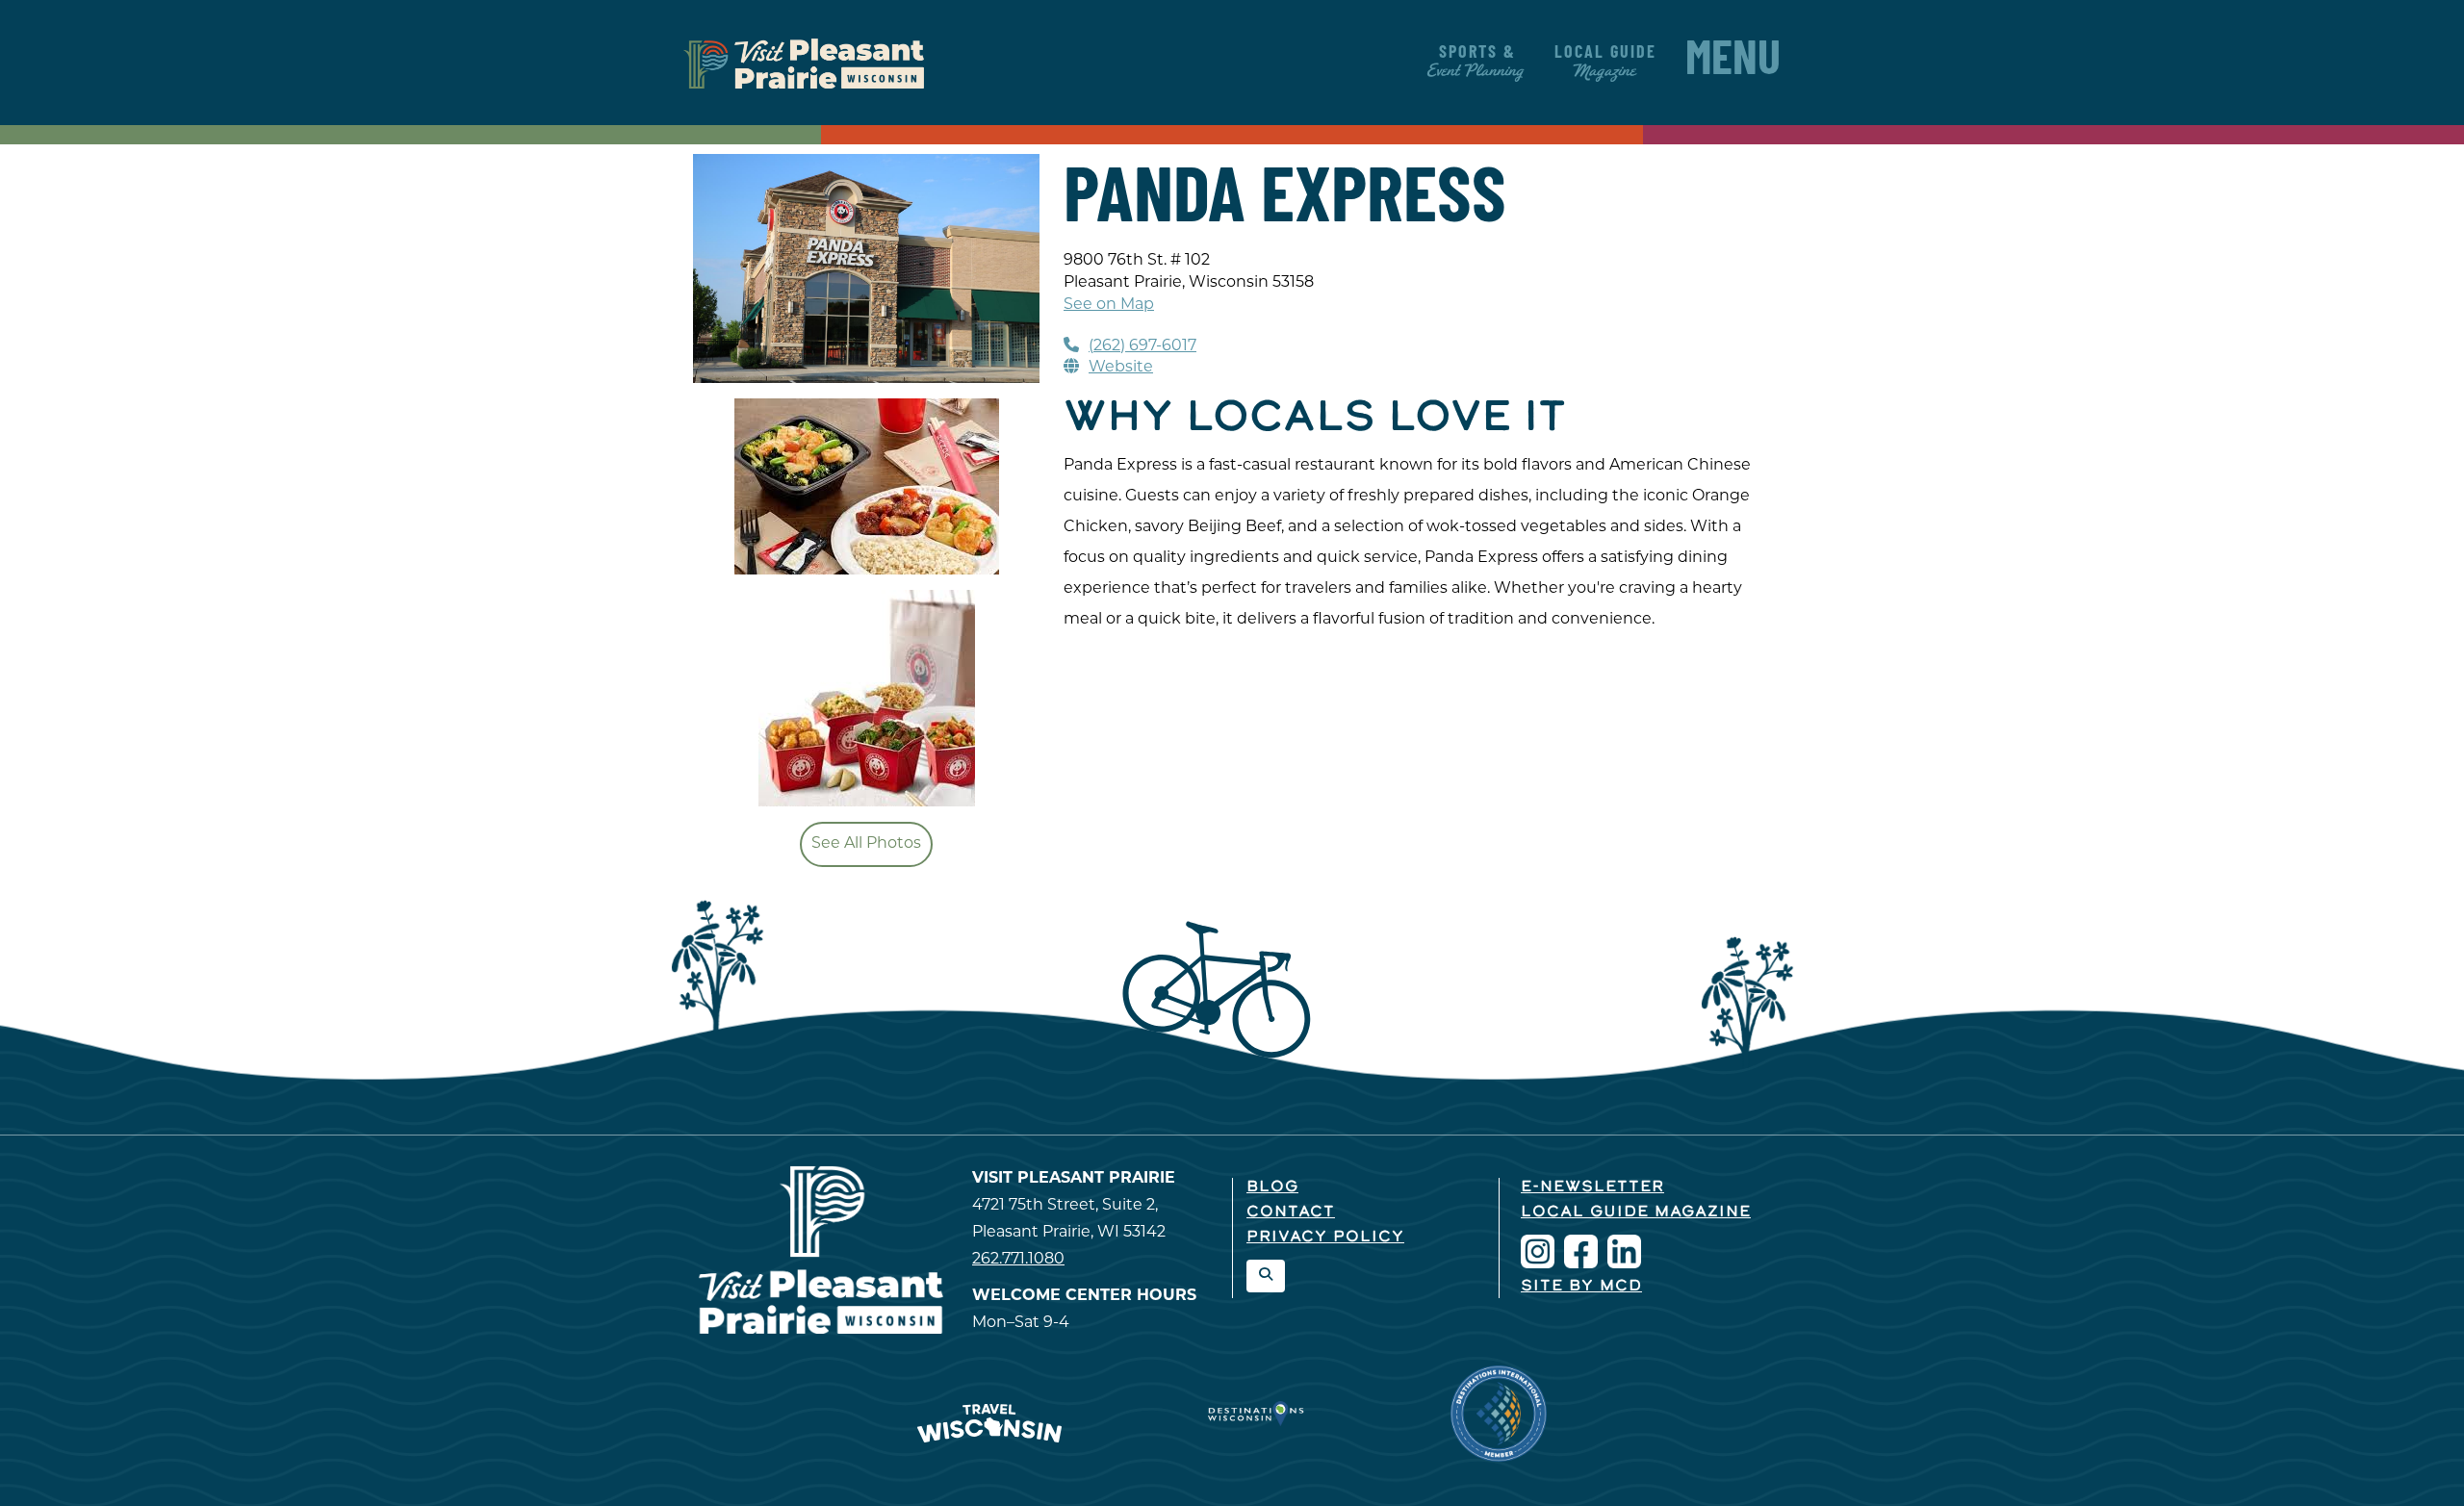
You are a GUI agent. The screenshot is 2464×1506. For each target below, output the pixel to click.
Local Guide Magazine (1636, 1212)
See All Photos (866, 844)
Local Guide (1605, 63)
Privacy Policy (1325, 1238)
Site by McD (1581, 1287)
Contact (1291, 1212)
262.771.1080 (1018, 1260)
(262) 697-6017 (1142, 346)
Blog (1272, 1187)
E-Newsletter (1592, 1187)
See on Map (1109, 305)
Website (1121, 368)
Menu (1733, 63)
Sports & (1477, 63)
